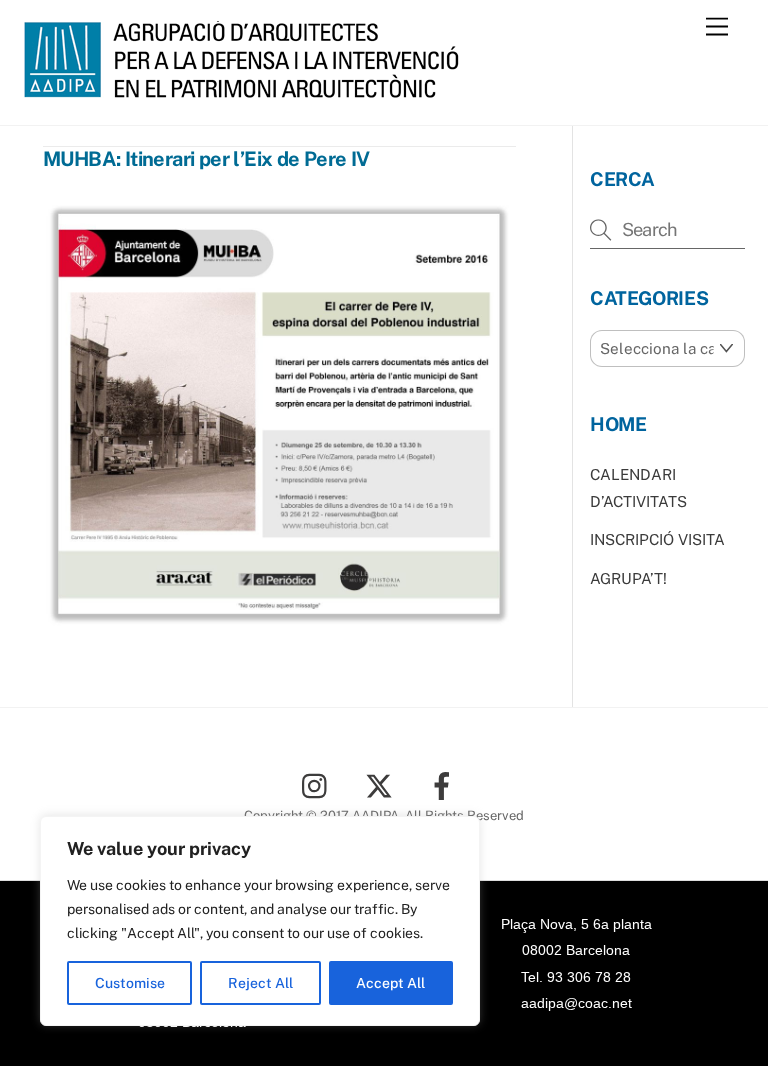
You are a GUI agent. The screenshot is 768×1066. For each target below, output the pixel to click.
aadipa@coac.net (576, 1003)
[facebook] (445, 784)
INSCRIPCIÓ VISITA (657, 539)
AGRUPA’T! (628, 578)
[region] (260, 921)
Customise (130, 983)
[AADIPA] (248, 89)
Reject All (260, 983)
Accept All (390, 983)
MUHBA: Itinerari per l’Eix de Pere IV (206, 159)
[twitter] (382, 784)
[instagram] (319, 784)
